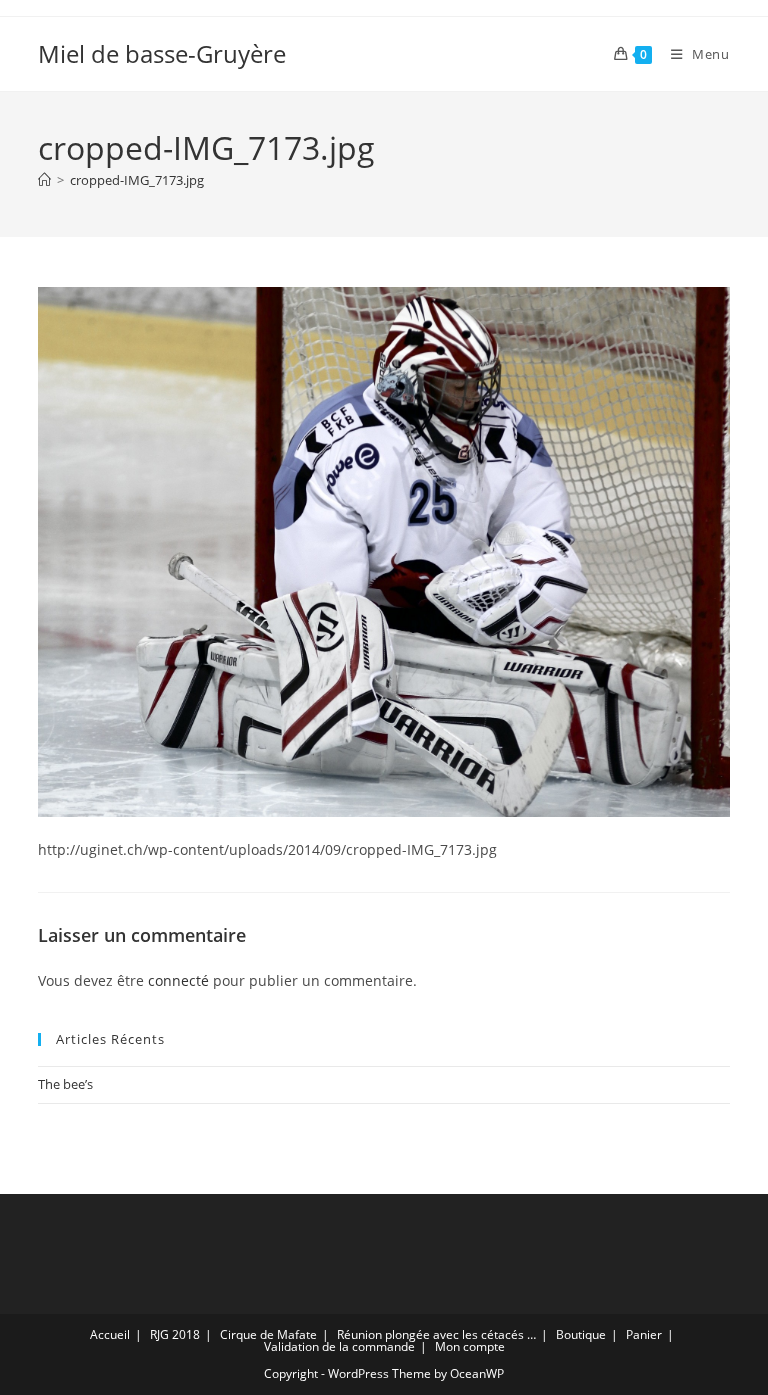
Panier (644, 1334)
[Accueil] (44, 180)
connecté (178, 980)
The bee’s (65, 1084)
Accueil (110, 1334)
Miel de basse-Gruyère (162, 53)
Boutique (581, 1334)
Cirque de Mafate (268, 1334)
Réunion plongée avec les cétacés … (436, 1334)
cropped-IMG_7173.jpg (137, 180)
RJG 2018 (175, 1334)
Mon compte (470, 1346)
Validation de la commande (339, 1346)
